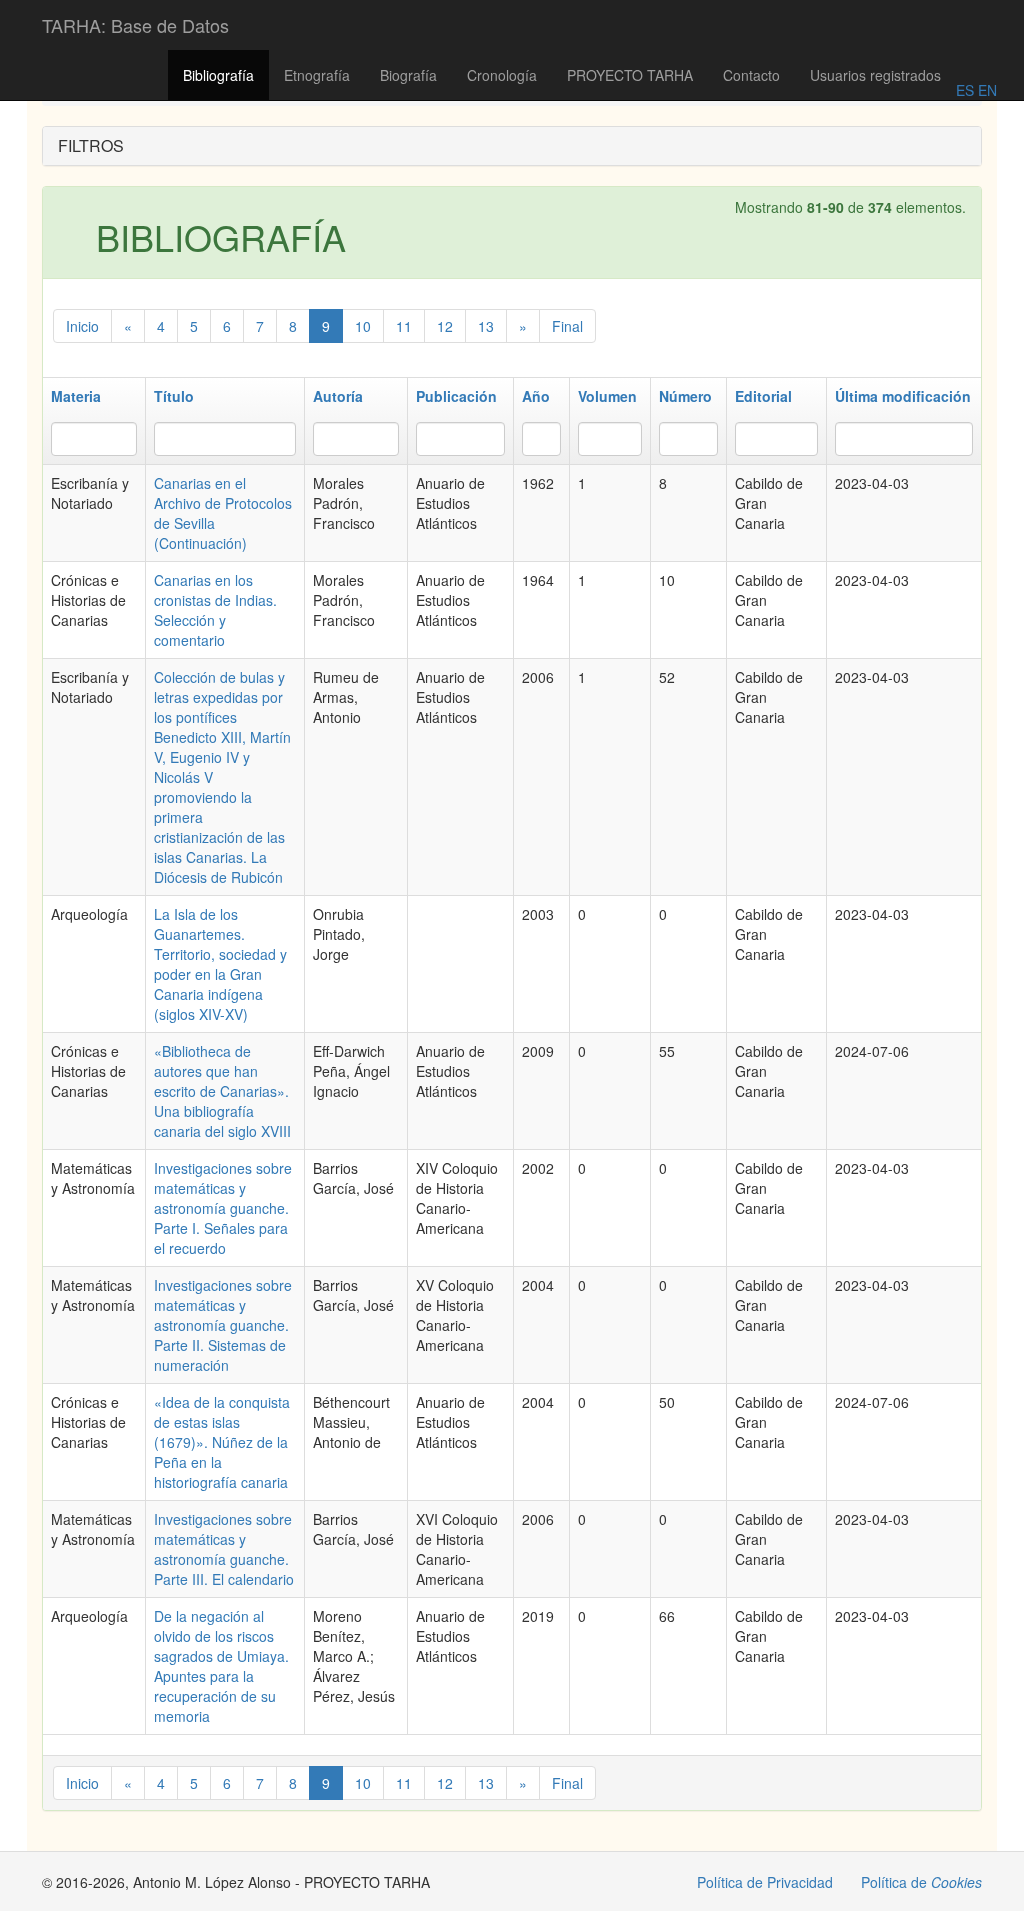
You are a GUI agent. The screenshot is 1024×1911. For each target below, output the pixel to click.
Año (536, 396)
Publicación (456, 396)
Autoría (338, 396)
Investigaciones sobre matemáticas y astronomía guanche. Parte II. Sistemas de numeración (223, 1325)
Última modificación (903, 396)
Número (685, 396)
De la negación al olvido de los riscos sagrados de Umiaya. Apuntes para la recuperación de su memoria (221, 1666)
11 (404, 326)
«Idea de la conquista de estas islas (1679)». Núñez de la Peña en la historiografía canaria (222, 1442)
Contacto (751, 75)
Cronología (502, 75)
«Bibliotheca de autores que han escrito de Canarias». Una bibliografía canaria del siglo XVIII (222, 1091)
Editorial (763, 396)
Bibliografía (218, 75)
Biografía (408, 75)
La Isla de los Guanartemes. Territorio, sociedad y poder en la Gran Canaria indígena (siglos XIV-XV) (220, 964)
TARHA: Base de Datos (135, 25)
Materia (76, 396)
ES (965, 90)
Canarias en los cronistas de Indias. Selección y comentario (215, 610)
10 (363, 326)
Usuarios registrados (875, 75)
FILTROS (91, 145)
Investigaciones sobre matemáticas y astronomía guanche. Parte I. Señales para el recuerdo (223, 1208)
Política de (921, 1882)
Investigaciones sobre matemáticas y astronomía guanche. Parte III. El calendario (224, 1549)
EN (985, 90)
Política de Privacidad (765, 1882)
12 (445, 326)
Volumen (607, 396)
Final (567, 326)
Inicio (82, 326)
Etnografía (317, 75)
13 (486, 326)
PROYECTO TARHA (630, 75)
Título (174, 396)
